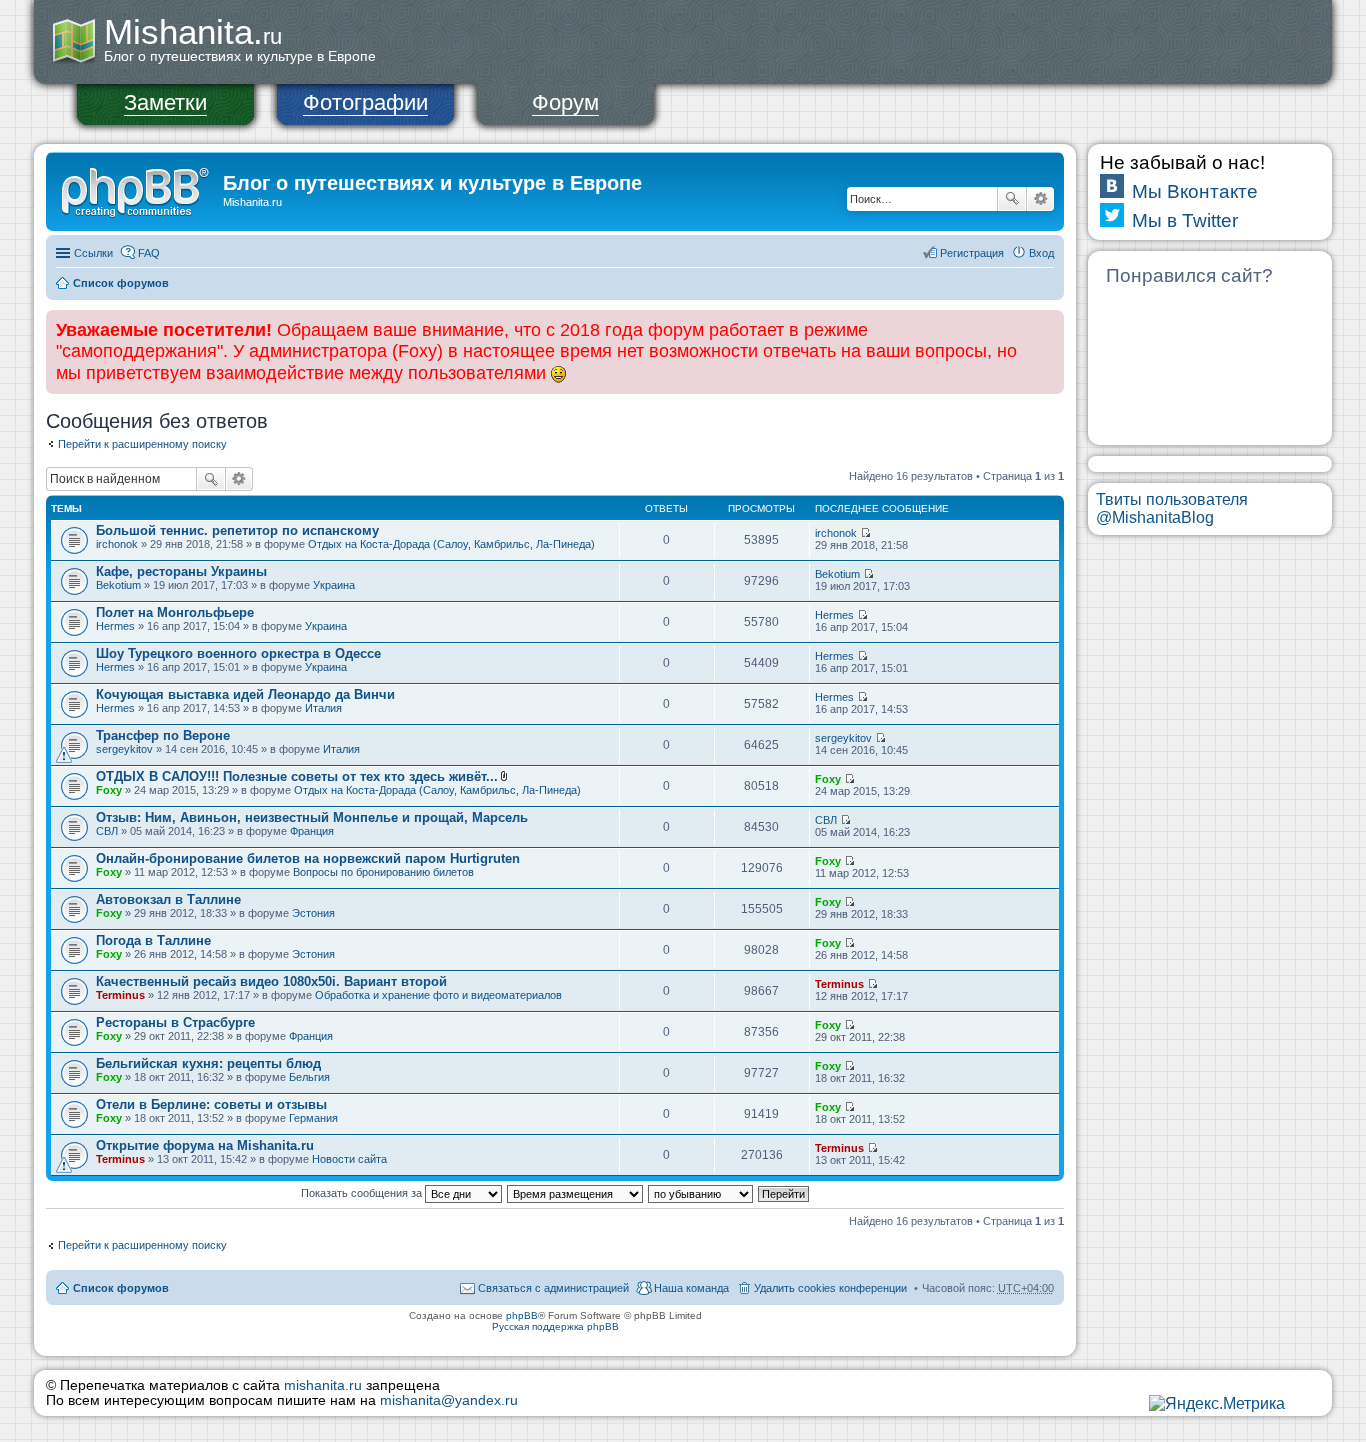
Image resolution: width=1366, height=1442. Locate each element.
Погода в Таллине (153, 940)
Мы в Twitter (1185, 220)
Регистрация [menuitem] (972, 253)
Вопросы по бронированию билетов (383, 872)
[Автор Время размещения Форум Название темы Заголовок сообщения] (576, 1193)
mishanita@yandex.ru (449, 1400)
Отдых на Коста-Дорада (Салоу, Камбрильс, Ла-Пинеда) (451, 544)
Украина (334, 585)
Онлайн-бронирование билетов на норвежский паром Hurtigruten (308, 858)
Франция (312, 831)
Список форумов (121, 283)
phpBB (522, 1315)
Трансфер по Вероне (163, 735)
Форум (565, 102)
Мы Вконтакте (1195, 191)
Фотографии (365, 102)
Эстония (313, 913)
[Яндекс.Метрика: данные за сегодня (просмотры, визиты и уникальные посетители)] (1217, 1404)
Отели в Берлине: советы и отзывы (211, 1104)
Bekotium (118, 585)
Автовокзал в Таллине (168, 899)
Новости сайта (349, 1159)
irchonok (117, 544)
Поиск (1012, 199)
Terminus (120, 995)
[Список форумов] (137, 189)
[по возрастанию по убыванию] (701, 1193)
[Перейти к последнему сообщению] (865, 533)
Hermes (115, 626)
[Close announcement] (1048, 326)
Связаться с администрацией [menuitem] (553, 1288)
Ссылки (93, 253)
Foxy (109, 790)
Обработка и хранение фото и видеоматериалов (438, 995)
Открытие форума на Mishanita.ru (205, 1145)
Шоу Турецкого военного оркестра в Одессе (238, 653)
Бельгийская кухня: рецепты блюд (208, 1063)
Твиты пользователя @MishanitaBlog (1172, 508)
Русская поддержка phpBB (555, 1326)
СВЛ (107, 831)
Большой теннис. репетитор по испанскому (237, 530)
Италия (323, 708)
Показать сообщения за (363, 1193)
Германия (313, 1118)
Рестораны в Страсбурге (175, 1022)
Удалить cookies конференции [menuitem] (830, 1288)
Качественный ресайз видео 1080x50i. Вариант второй (271, 981)
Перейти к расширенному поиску (142, 444)
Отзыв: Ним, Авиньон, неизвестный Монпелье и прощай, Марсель (312, 817)
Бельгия (309, 1077)
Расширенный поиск (1040, 199)
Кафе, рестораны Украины (181, 571)
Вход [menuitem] (1041, 253)
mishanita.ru (323, 1385)
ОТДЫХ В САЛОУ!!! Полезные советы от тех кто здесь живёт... (297, 776)
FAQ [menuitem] (149, 253)
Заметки (165, 102)
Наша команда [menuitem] (691, 1288)
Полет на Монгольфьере (175, 612)
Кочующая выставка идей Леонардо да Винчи (245, 694)
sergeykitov (124, 749)
